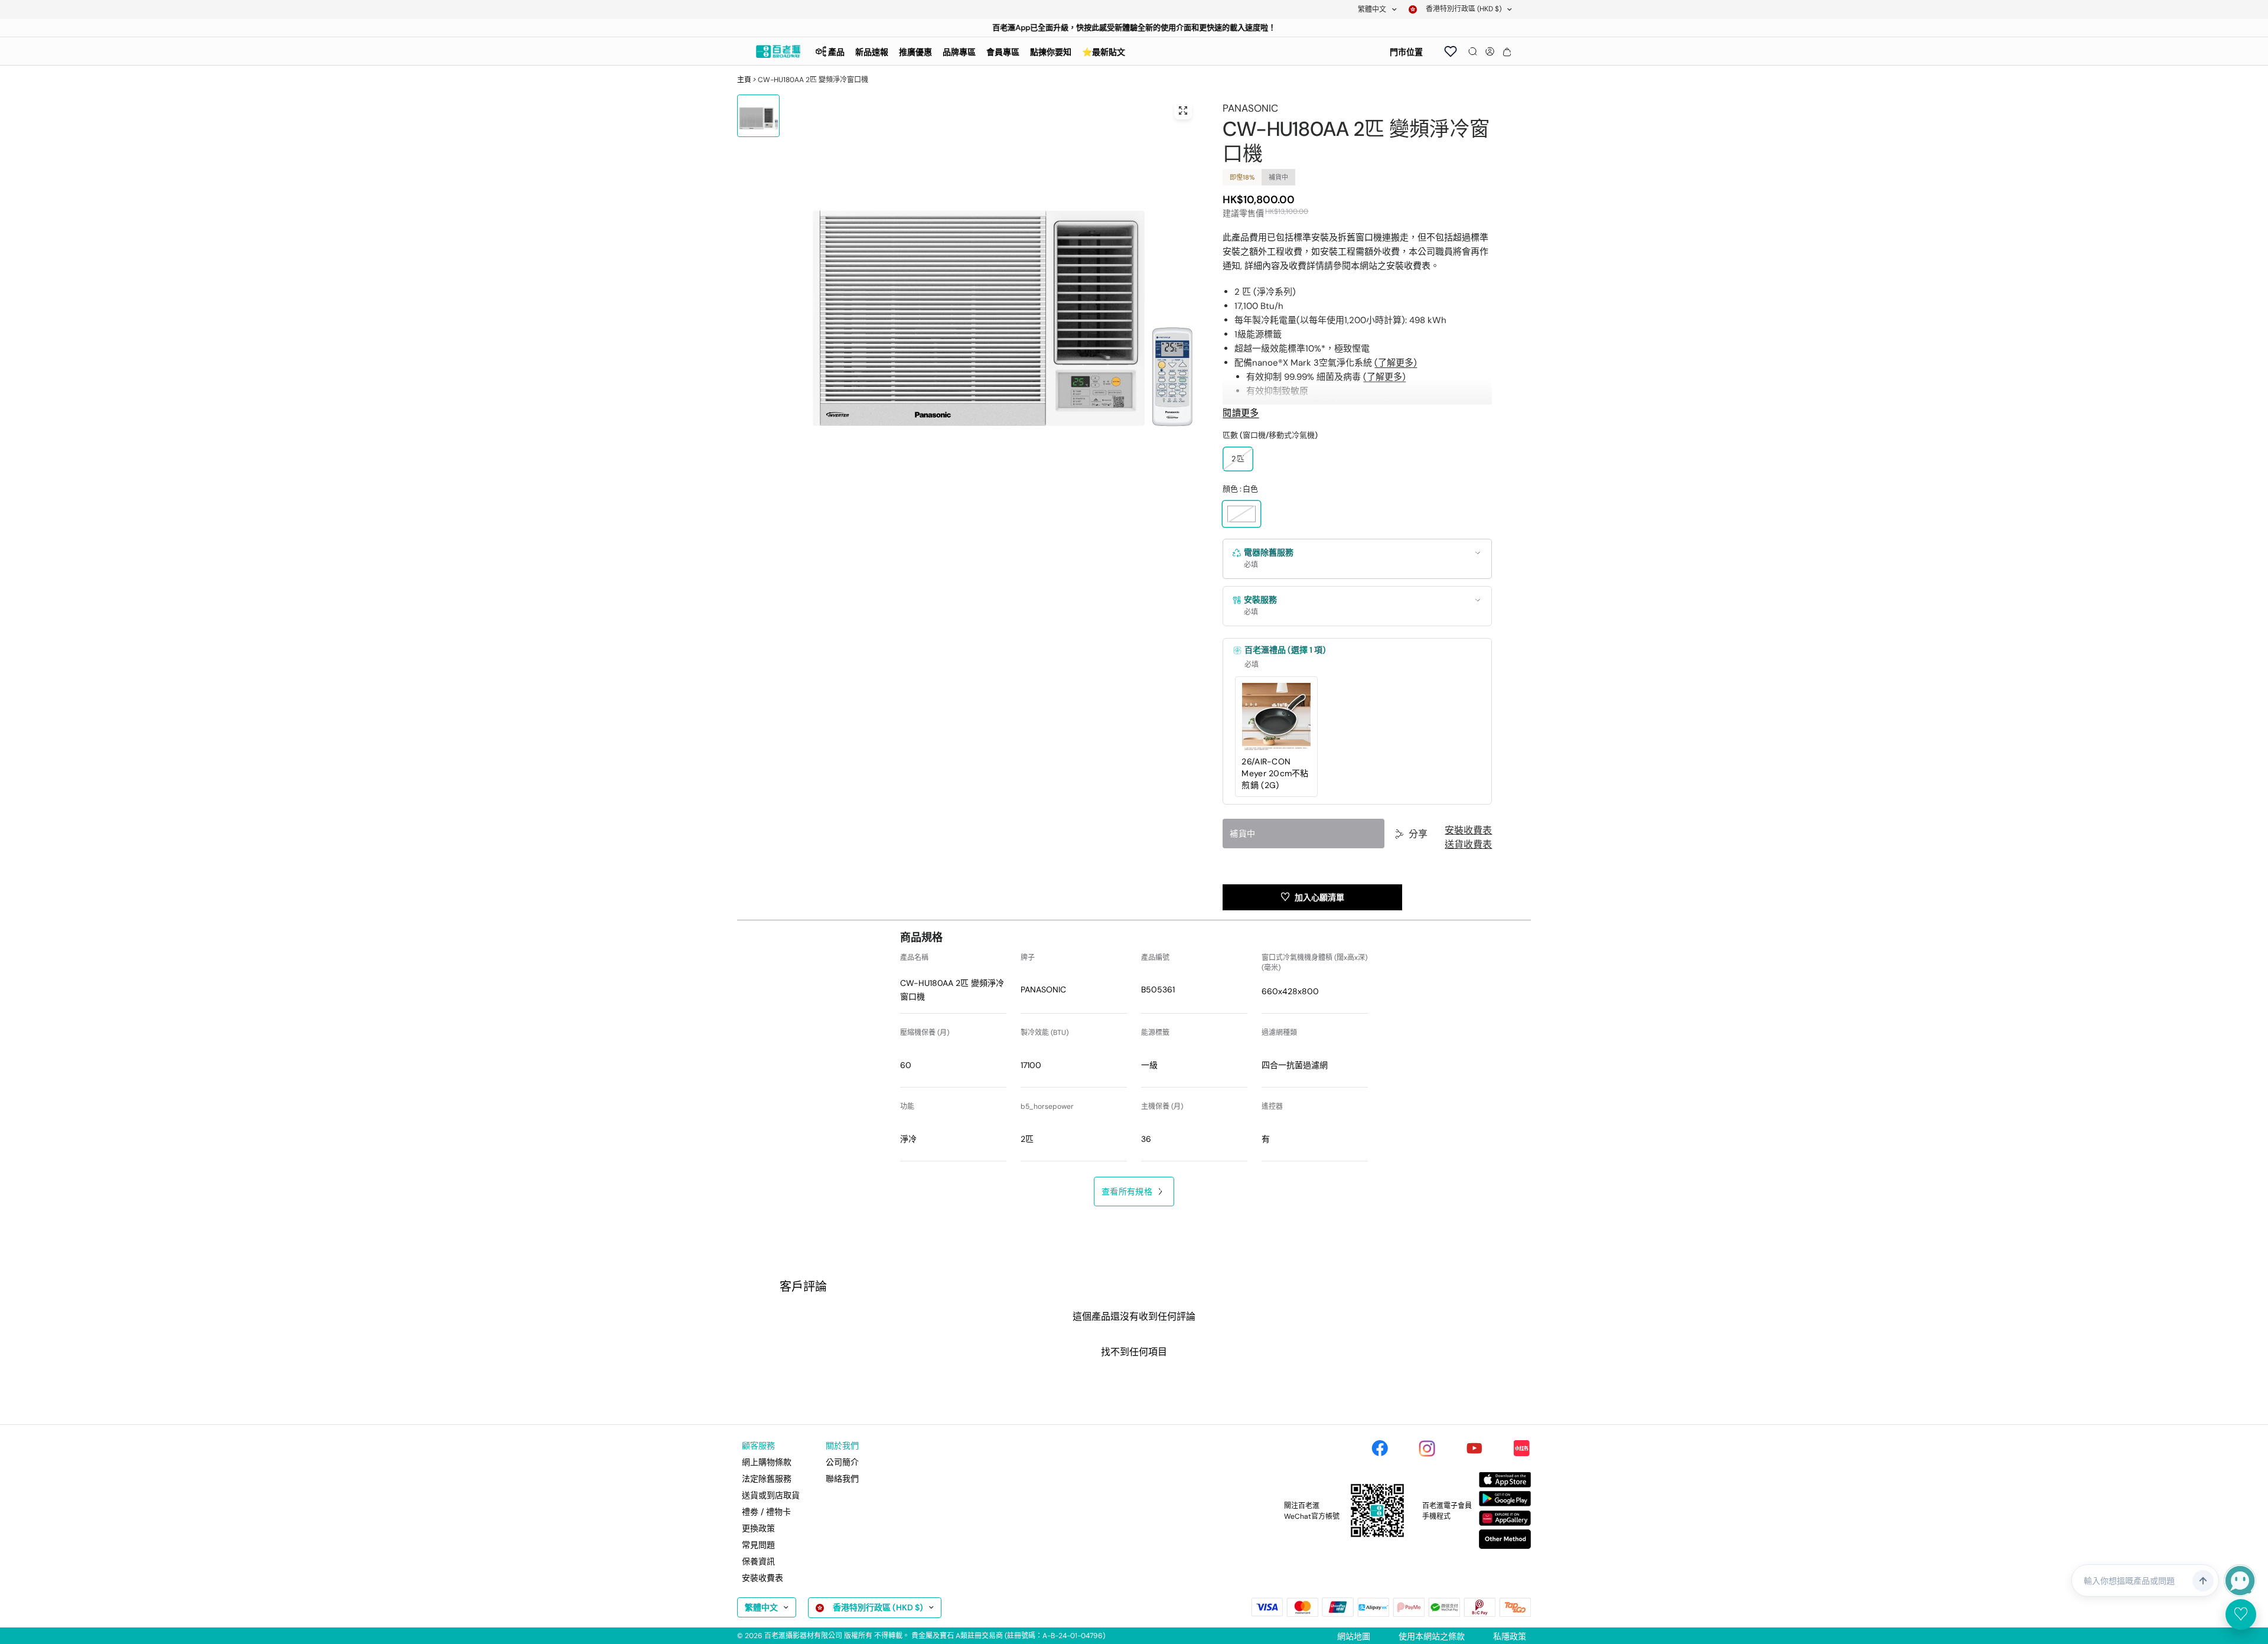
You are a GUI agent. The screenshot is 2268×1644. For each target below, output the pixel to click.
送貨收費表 (1468, 845)
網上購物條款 (767, 1462)
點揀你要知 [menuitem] (1051, 52)
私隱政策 (1510, 1636)
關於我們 (842, 1446)
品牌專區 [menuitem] (959, 52)
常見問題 (758, 1545)
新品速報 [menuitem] (872, 52)
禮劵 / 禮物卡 (766, 1512)
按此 (1091, 27)
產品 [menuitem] (836, 52)
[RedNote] (1521, 1448)
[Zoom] (1183, 110)
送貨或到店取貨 (771, 1495)
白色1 (1241, 514)
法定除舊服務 (767, 1479)
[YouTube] (1474, 1448)
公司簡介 (842, 1462)
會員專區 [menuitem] (1003, 52)
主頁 (744, 80)
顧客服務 (758, 1446)
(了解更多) (1396, 363)
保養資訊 (758, 1561)
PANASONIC (1250, 108)
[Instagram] (1427, 1448)
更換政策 (758, 1528)
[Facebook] (1380, 1448)
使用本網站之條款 (1432, 1636)
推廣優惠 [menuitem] (915, 52)
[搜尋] (1473, 51)
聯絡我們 (842, 1479)
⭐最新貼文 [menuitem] (1104, 52)
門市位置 (1406, 52)
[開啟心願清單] (1451, 51)
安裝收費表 (1468, 831)
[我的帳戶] (1490, 51)
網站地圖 (1354, 1636)
